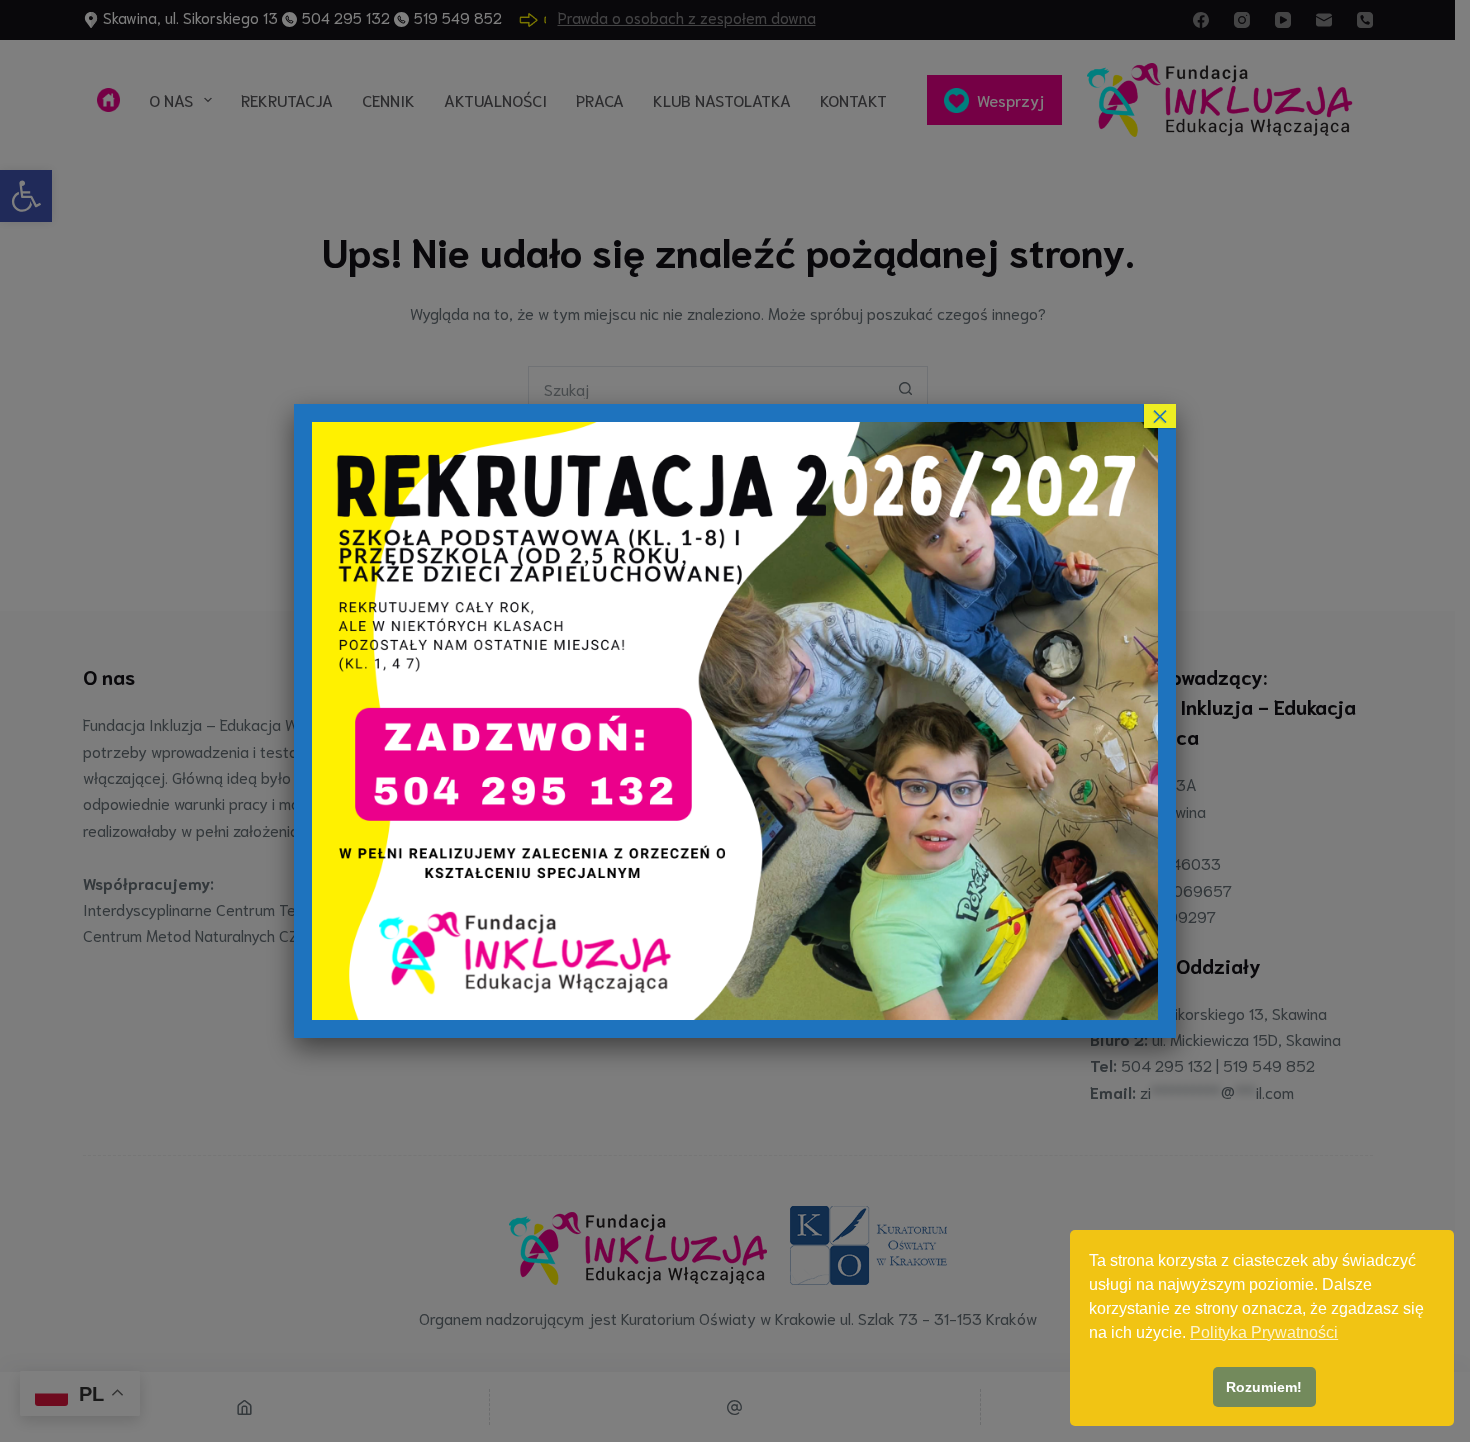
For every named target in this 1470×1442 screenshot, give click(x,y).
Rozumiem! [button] (1264, 1387)
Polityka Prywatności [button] (1264, 1332)
